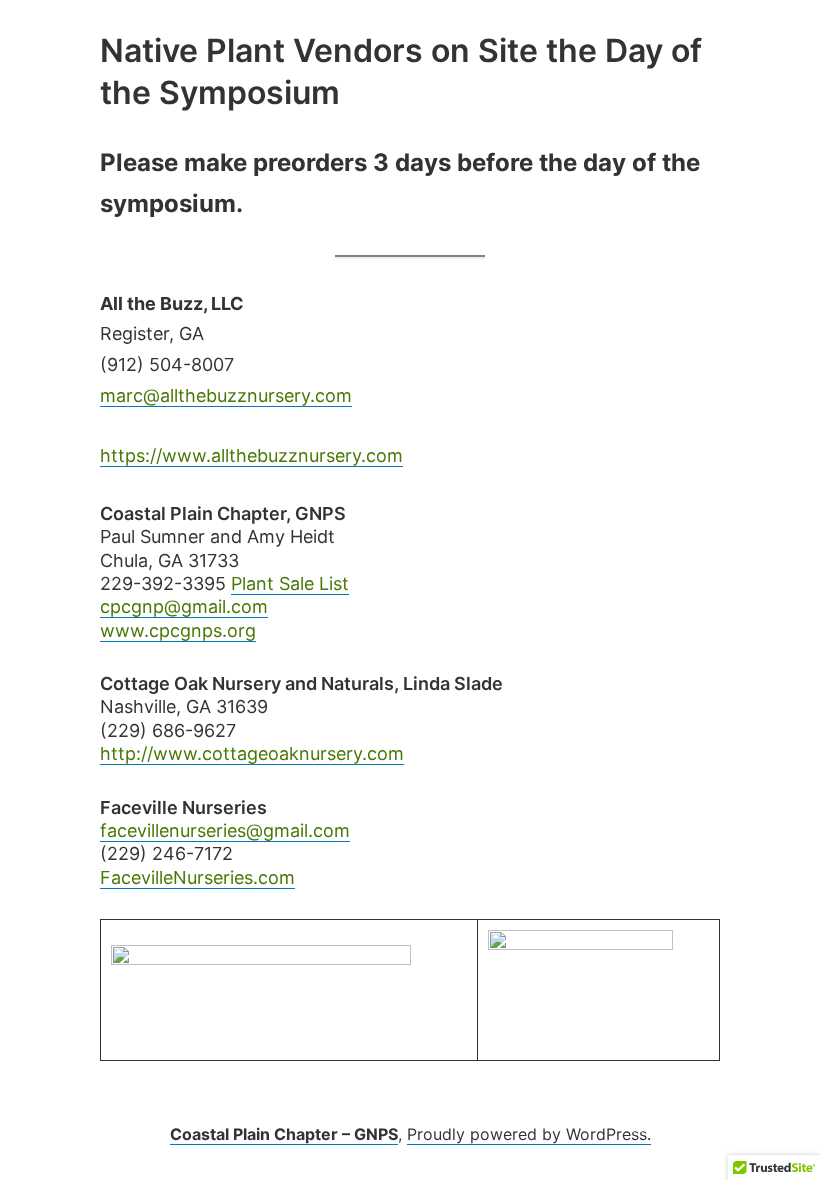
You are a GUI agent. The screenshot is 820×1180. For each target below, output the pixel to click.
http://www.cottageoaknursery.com (252, 753)
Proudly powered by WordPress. (529, 1134)
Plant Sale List (290, 583)
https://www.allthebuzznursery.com (251, 455)
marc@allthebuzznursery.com (226, 395)
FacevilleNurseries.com (197, 877)
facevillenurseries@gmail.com (225, 830)
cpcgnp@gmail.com (184, 606)
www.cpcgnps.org (178, 630)
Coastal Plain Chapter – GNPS (284, 1134)
